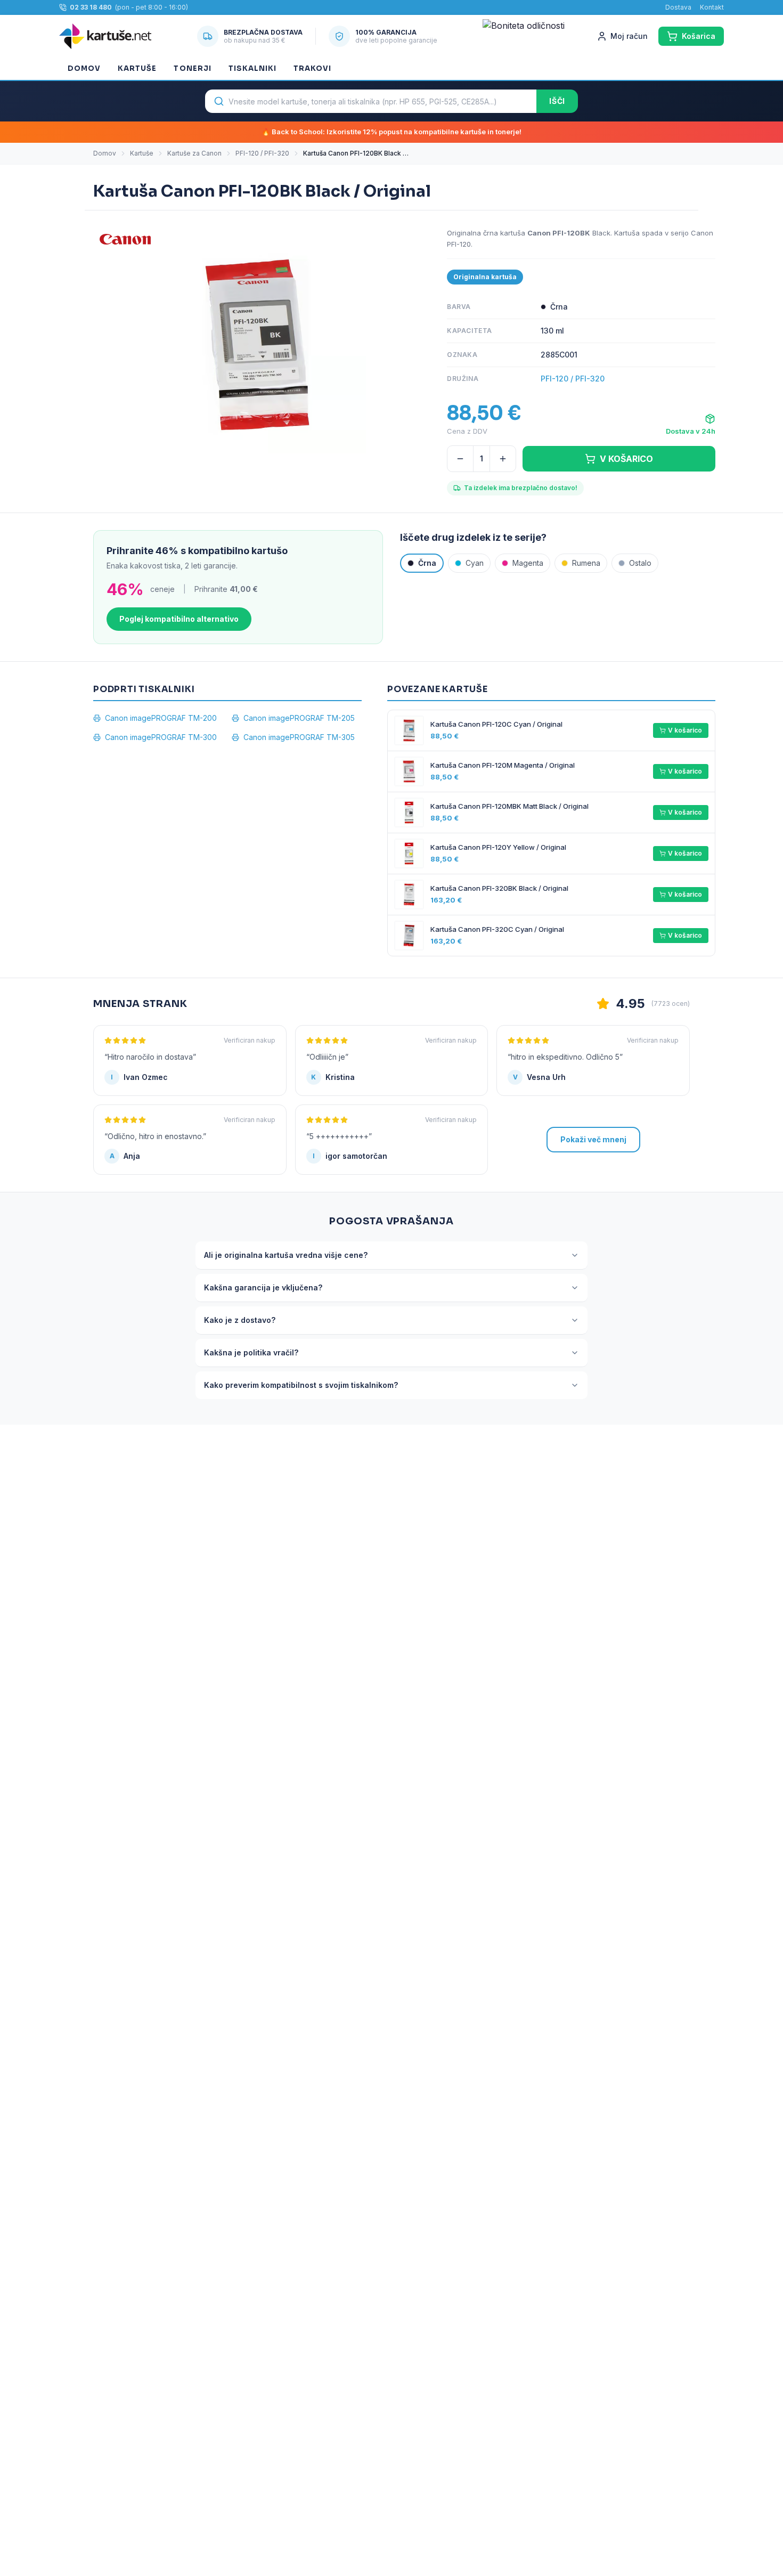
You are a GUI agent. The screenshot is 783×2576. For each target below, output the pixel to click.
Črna (427, 563)
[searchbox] (371, 101)
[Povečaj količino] (503, 459)
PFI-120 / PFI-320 (262, 153)
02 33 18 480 (91, 7)
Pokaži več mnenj (593, 1139)
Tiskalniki (252, 68)
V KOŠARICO (626, 459)
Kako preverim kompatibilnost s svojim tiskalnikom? (301, 1385)
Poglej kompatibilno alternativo (179, 619)
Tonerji (192, 68)
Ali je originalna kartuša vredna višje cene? (286, 1255)
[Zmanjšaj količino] (460, 459)
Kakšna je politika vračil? (251, 1352)
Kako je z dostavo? (240, 1320)
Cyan (475, 563)
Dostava (678, 7)
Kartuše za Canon (194, 153)
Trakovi (312, 68)
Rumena (586, 563)
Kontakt (712, 7)
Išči (557, 101)
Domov (84, 68)
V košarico (685, 730)
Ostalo (640, 563)
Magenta (528, 563)
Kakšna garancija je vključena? (263, 1287)
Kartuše (137, 68)
